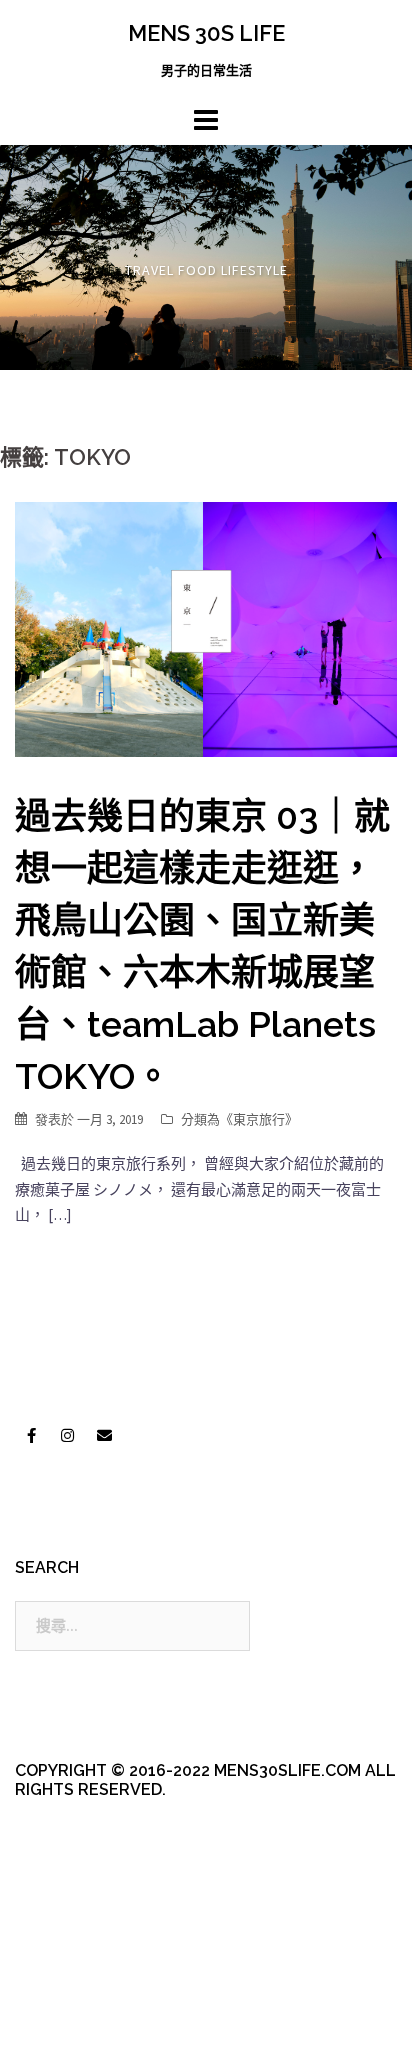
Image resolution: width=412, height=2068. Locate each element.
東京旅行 (259, 1119)
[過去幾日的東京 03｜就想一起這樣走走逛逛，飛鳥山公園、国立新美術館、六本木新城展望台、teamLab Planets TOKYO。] (206, 627)
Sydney (71, 2035)
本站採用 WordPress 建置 (97, 2000)
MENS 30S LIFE (206, 33)
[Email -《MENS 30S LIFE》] (104, 1435)
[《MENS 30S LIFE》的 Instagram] (68, 1435)
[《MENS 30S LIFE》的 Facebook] (31, 1435)
